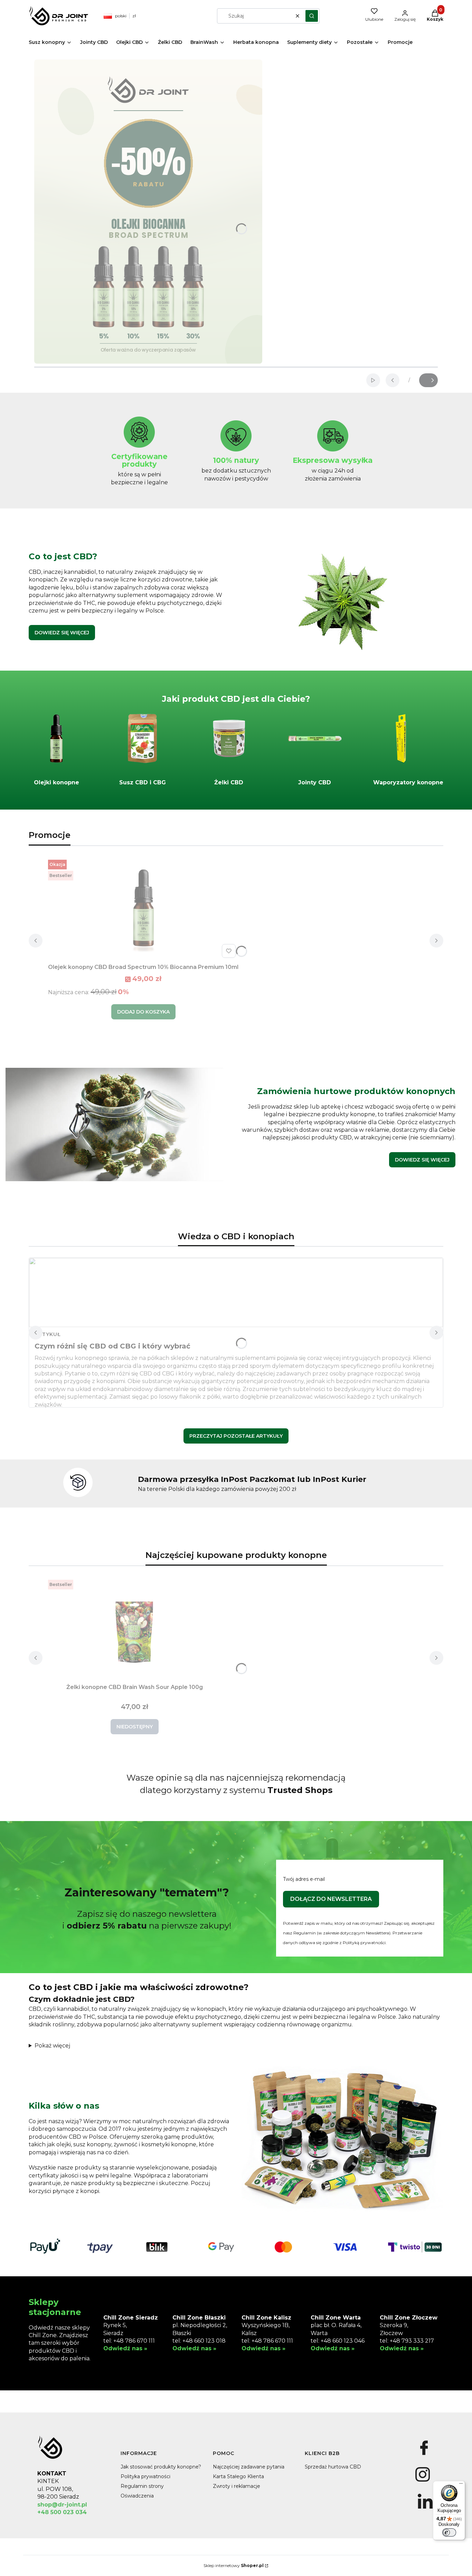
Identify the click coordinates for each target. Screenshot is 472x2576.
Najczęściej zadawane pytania (249, 2467)
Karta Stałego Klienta (238, 2476)
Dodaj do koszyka (143, 1012)
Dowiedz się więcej (62, 633)
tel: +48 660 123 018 (199, 2341)
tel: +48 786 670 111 (129, 2341)
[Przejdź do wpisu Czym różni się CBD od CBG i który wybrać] (236, 1292)
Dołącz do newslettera (331, 1899)
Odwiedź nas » (125, 2348)
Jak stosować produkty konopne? (161, 2467)
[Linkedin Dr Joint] (425, 2509)
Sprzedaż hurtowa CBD (333, 2467)
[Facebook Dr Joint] (424, 2455)
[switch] (449, 2532)
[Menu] (461, 2485)
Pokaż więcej (52, 2046)
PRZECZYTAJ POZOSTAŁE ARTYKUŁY (236, 1436)
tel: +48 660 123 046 (338, 2341)
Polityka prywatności (145, 2476)
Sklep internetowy (234, 2565)
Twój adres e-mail (304, 1879)
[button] (312, 16)
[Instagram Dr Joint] (422, 2482)
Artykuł (48, 1334)
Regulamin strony (142, 2486)
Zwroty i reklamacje (237, 2486)
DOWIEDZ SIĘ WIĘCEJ (422, 1160)
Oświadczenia (137, 2496)
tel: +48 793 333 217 (407, 2341)
